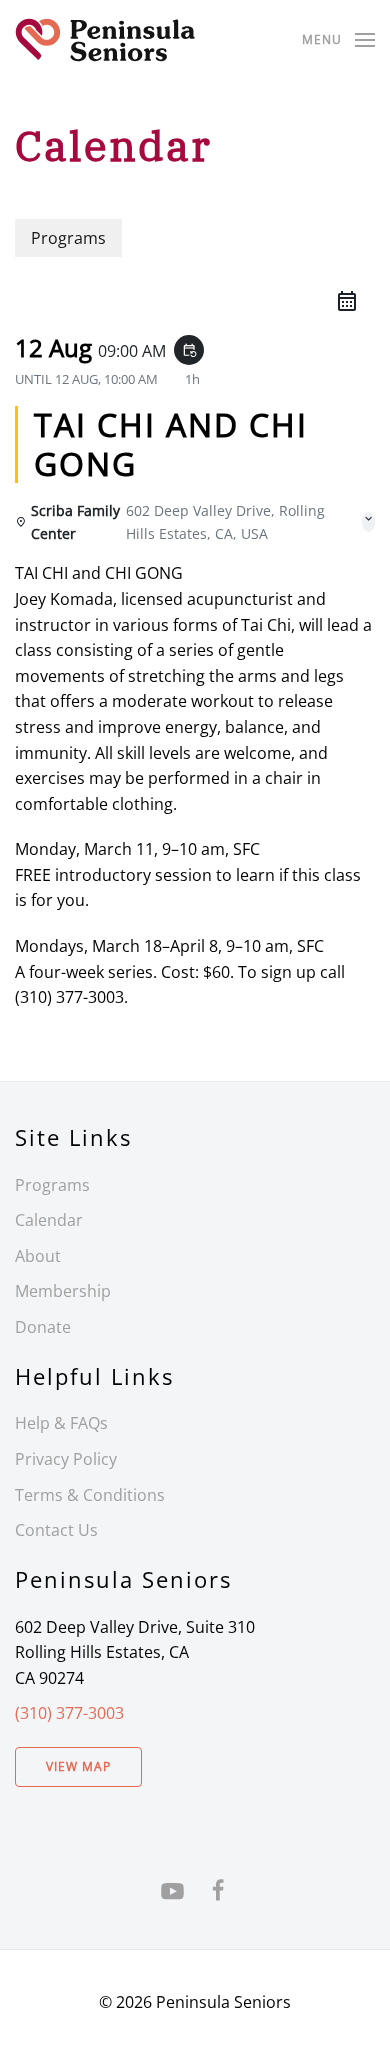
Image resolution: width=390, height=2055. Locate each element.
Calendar (49, 1220)
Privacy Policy (66, 1459)
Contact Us (56, 1530)
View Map (78, 1766)
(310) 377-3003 (69, 1713)
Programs (52, 1185)
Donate (43, 1327)
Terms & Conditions (90, 1495)
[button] (338, 40)
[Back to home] (105, 40)
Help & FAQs (61, 1423)
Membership (63, 1291)
